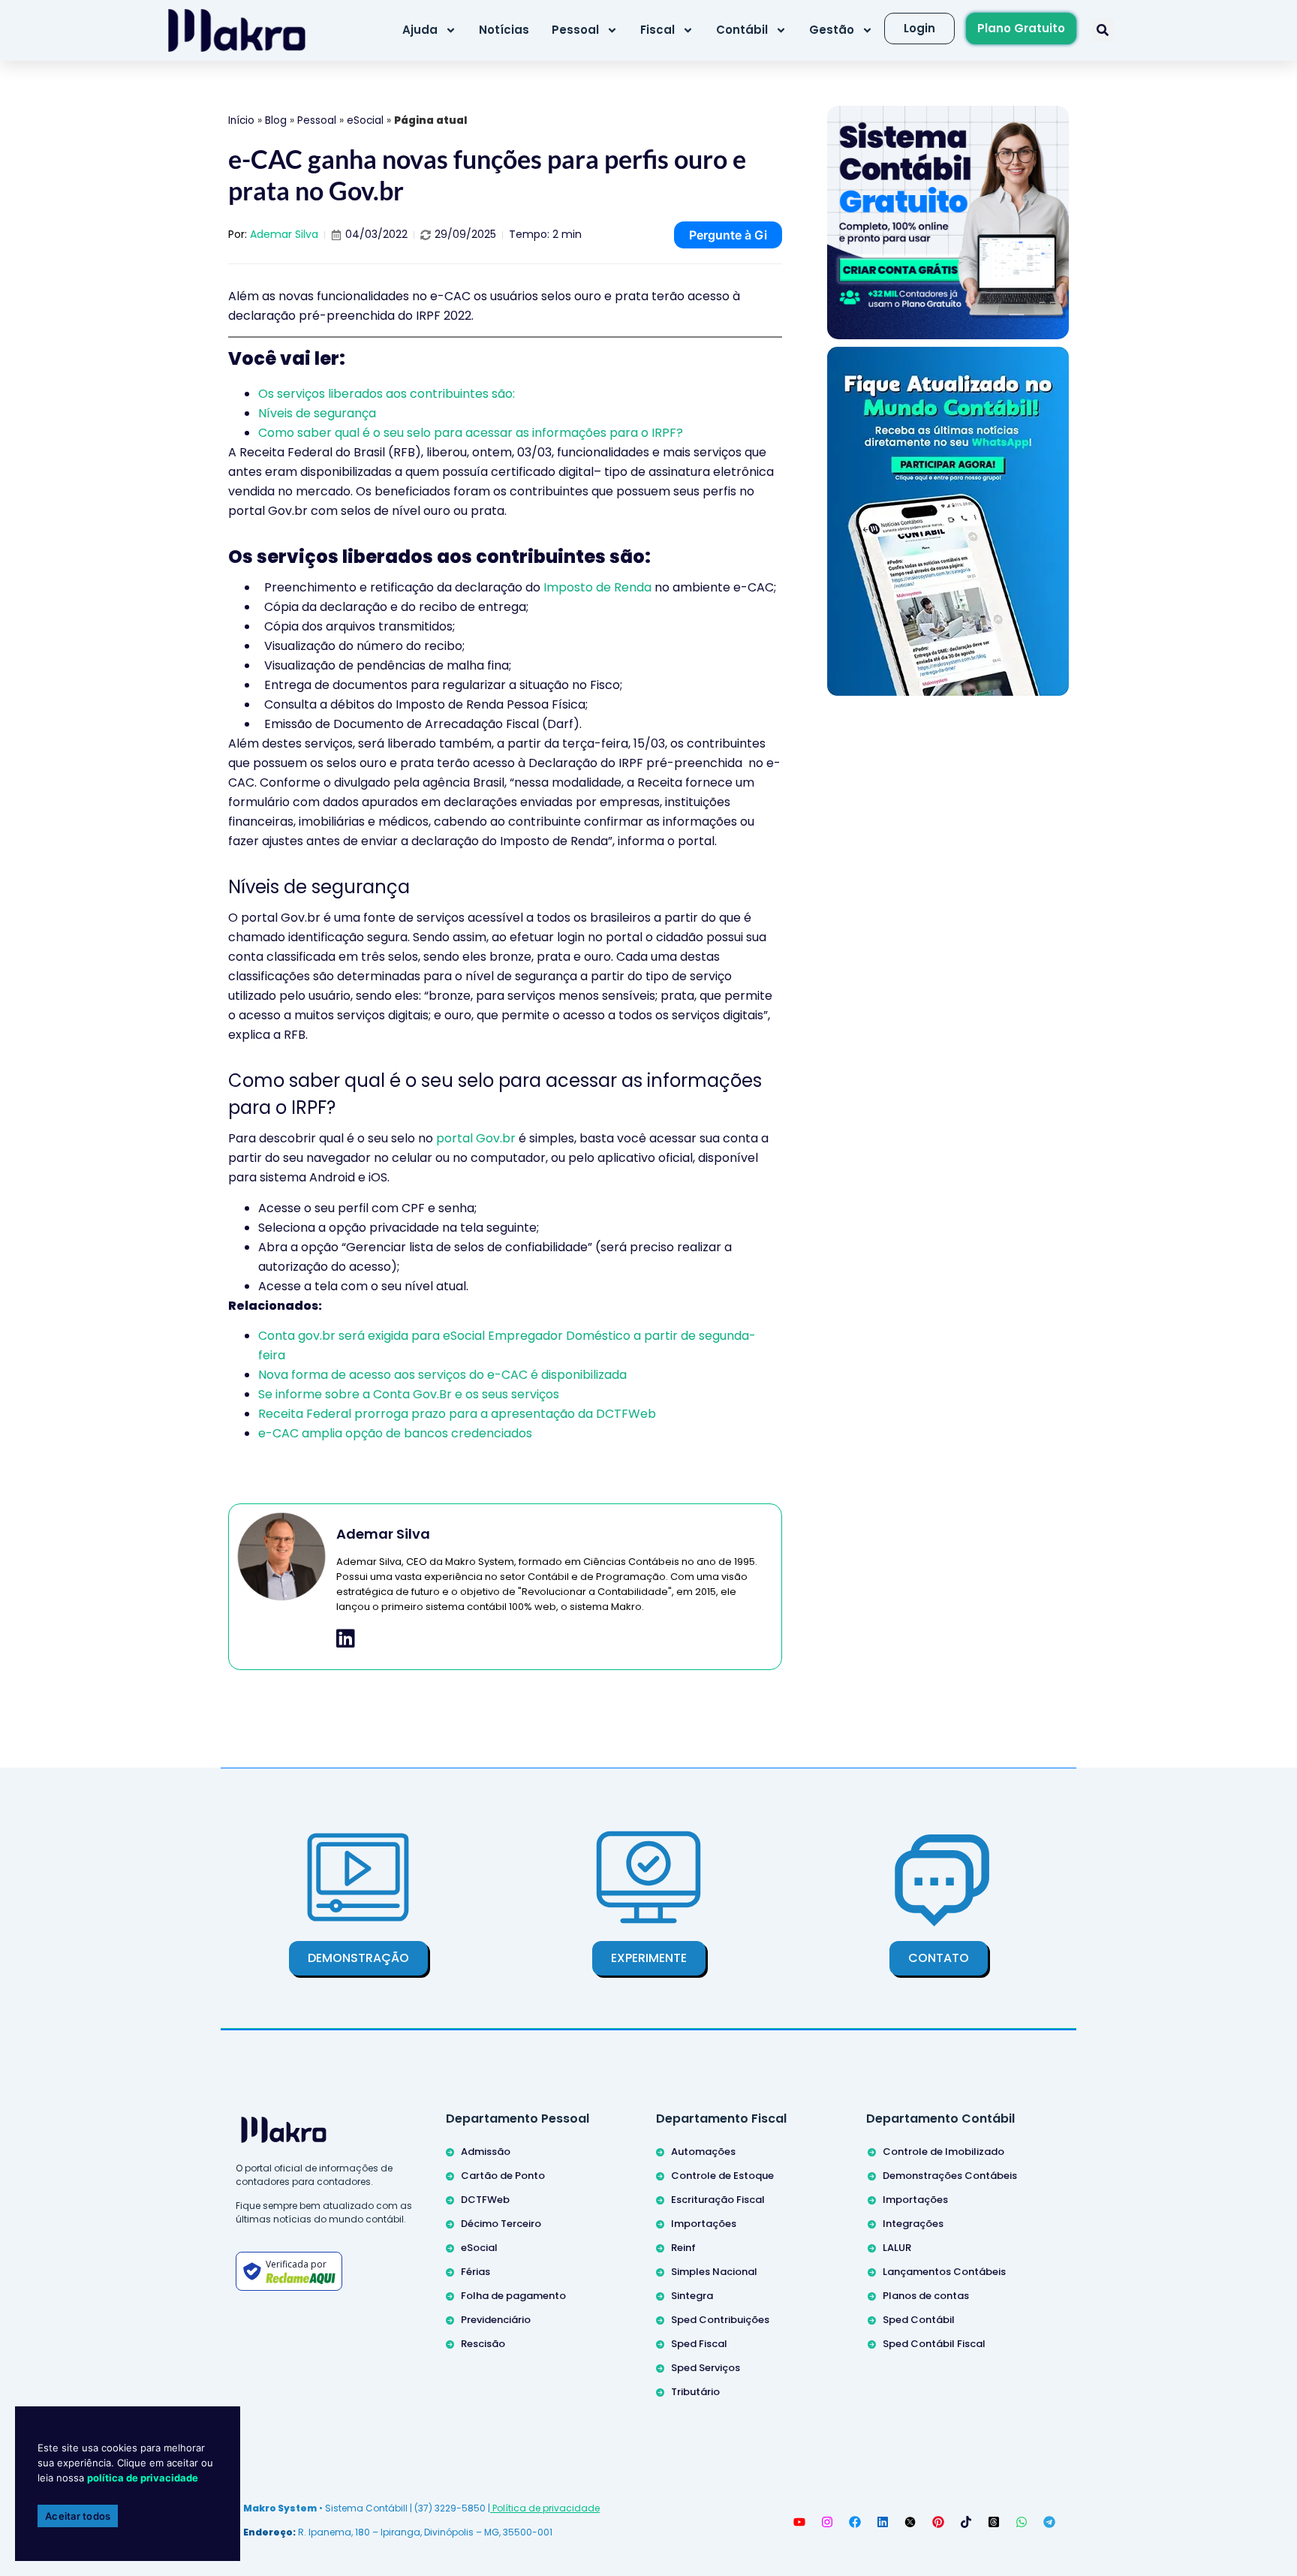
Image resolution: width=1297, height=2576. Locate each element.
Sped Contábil (919, 2320)
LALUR (897, 2248)
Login (919, 28)
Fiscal (658, 30)
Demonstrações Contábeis (950, 2176)
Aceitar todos (78, 2516)
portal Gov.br (476, 1138)
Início (241, 120)
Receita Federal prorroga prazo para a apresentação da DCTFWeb (457, 1414)
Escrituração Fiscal (718, 2200)
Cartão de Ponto (503, 2176)
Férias (475, 2272)
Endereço (268, 2532)
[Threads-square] (994, 2522)
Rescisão (483, 2344)
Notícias (504, 30)
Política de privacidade (545, 2508)
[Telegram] (1049, 2522)
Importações (704, 2224)
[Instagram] (827, 2522)
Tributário (695, 2392)
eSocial (365, 120)
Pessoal (575, 30)
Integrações (913, 2224)
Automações (703, 2152)
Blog (276, 120)
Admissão (486, 2152)
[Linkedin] (883, 2522)
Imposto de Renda (597, 587)
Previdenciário (496, 2320)
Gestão (832, 30)
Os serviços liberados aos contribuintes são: (387, 394)
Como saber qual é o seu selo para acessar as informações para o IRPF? (471, 433)
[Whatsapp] (1022, 2522)
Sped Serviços (706, 2368)
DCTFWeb (485, 2200)
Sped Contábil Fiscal (934, 2344)
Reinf (683, 2248)
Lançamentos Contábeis (944, 2272)
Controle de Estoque (722, 2176)
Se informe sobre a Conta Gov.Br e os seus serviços (409, 1394)
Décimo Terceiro (501, 2224)
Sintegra (692, 2296)
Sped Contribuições (720, 2320)
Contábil (742, 30)
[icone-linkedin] (346, 1639)
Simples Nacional (714, 2272)
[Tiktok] (966, 2522)
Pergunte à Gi (728, 235)
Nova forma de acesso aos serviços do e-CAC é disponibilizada (442, 1375)
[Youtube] (799, 2522)
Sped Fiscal (699, 2344)
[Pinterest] (938, 2522)
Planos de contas (926, 2296)
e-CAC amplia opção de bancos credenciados (395, 1433)
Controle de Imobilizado (943, 2152)
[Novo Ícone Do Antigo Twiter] (910, 2522)
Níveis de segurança (317, 413)
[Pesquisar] (1103, 30)
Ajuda (420, 30)
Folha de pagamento (513, 2296)
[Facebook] (855, 2522)
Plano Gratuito (1021, 28)
